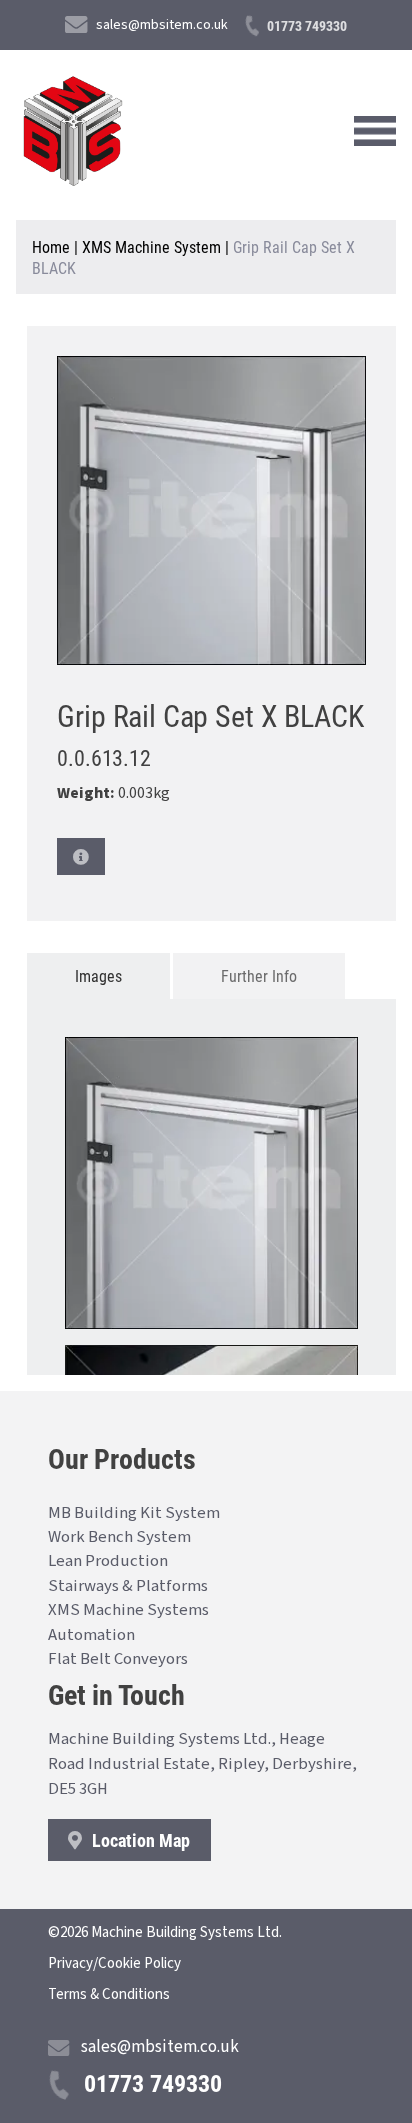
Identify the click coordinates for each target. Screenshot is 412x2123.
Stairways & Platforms (128, 1586)
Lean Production (108, 1561)
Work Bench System (119, 1537)
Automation (91, 1635)
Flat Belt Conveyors (118, 1659)
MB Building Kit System (134, 1513)
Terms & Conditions (109, 1994)
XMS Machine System (151, 246)
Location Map (139, 1840)
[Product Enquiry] (81, 856)
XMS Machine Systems (128, 1610)
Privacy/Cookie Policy (114, 1963)
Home (51, 246)
